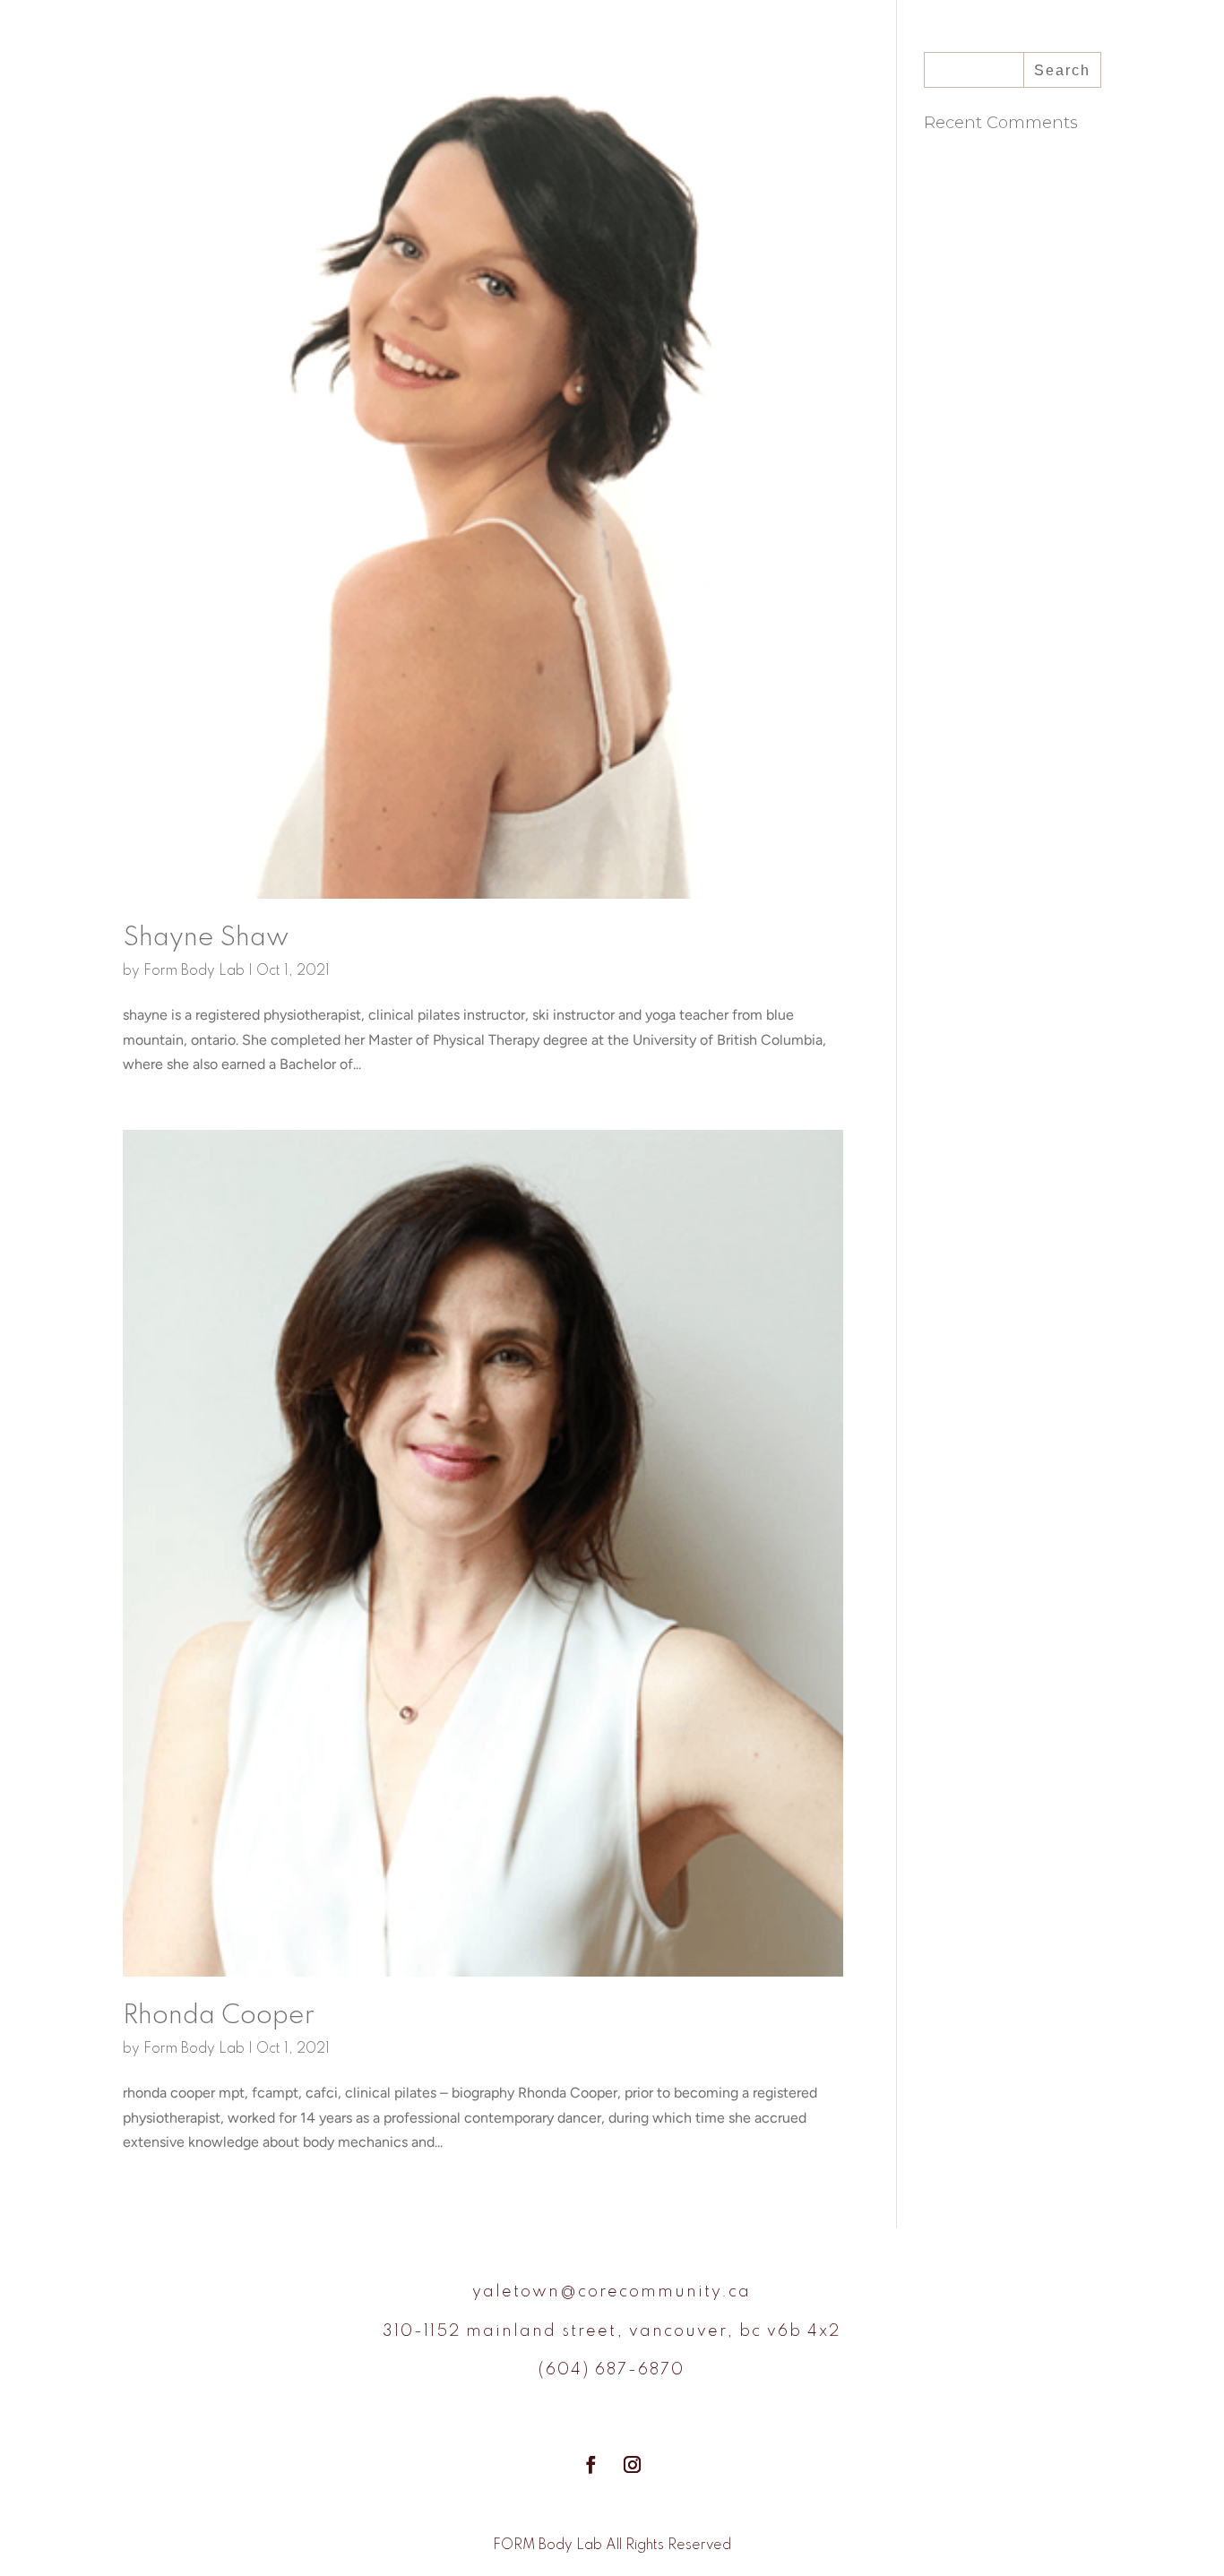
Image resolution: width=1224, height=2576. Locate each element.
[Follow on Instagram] (633, 2465)
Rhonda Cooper (219, 2016)
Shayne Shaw (206, 939)
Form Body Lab (194, 971)
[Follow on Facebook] (591, 2465)
